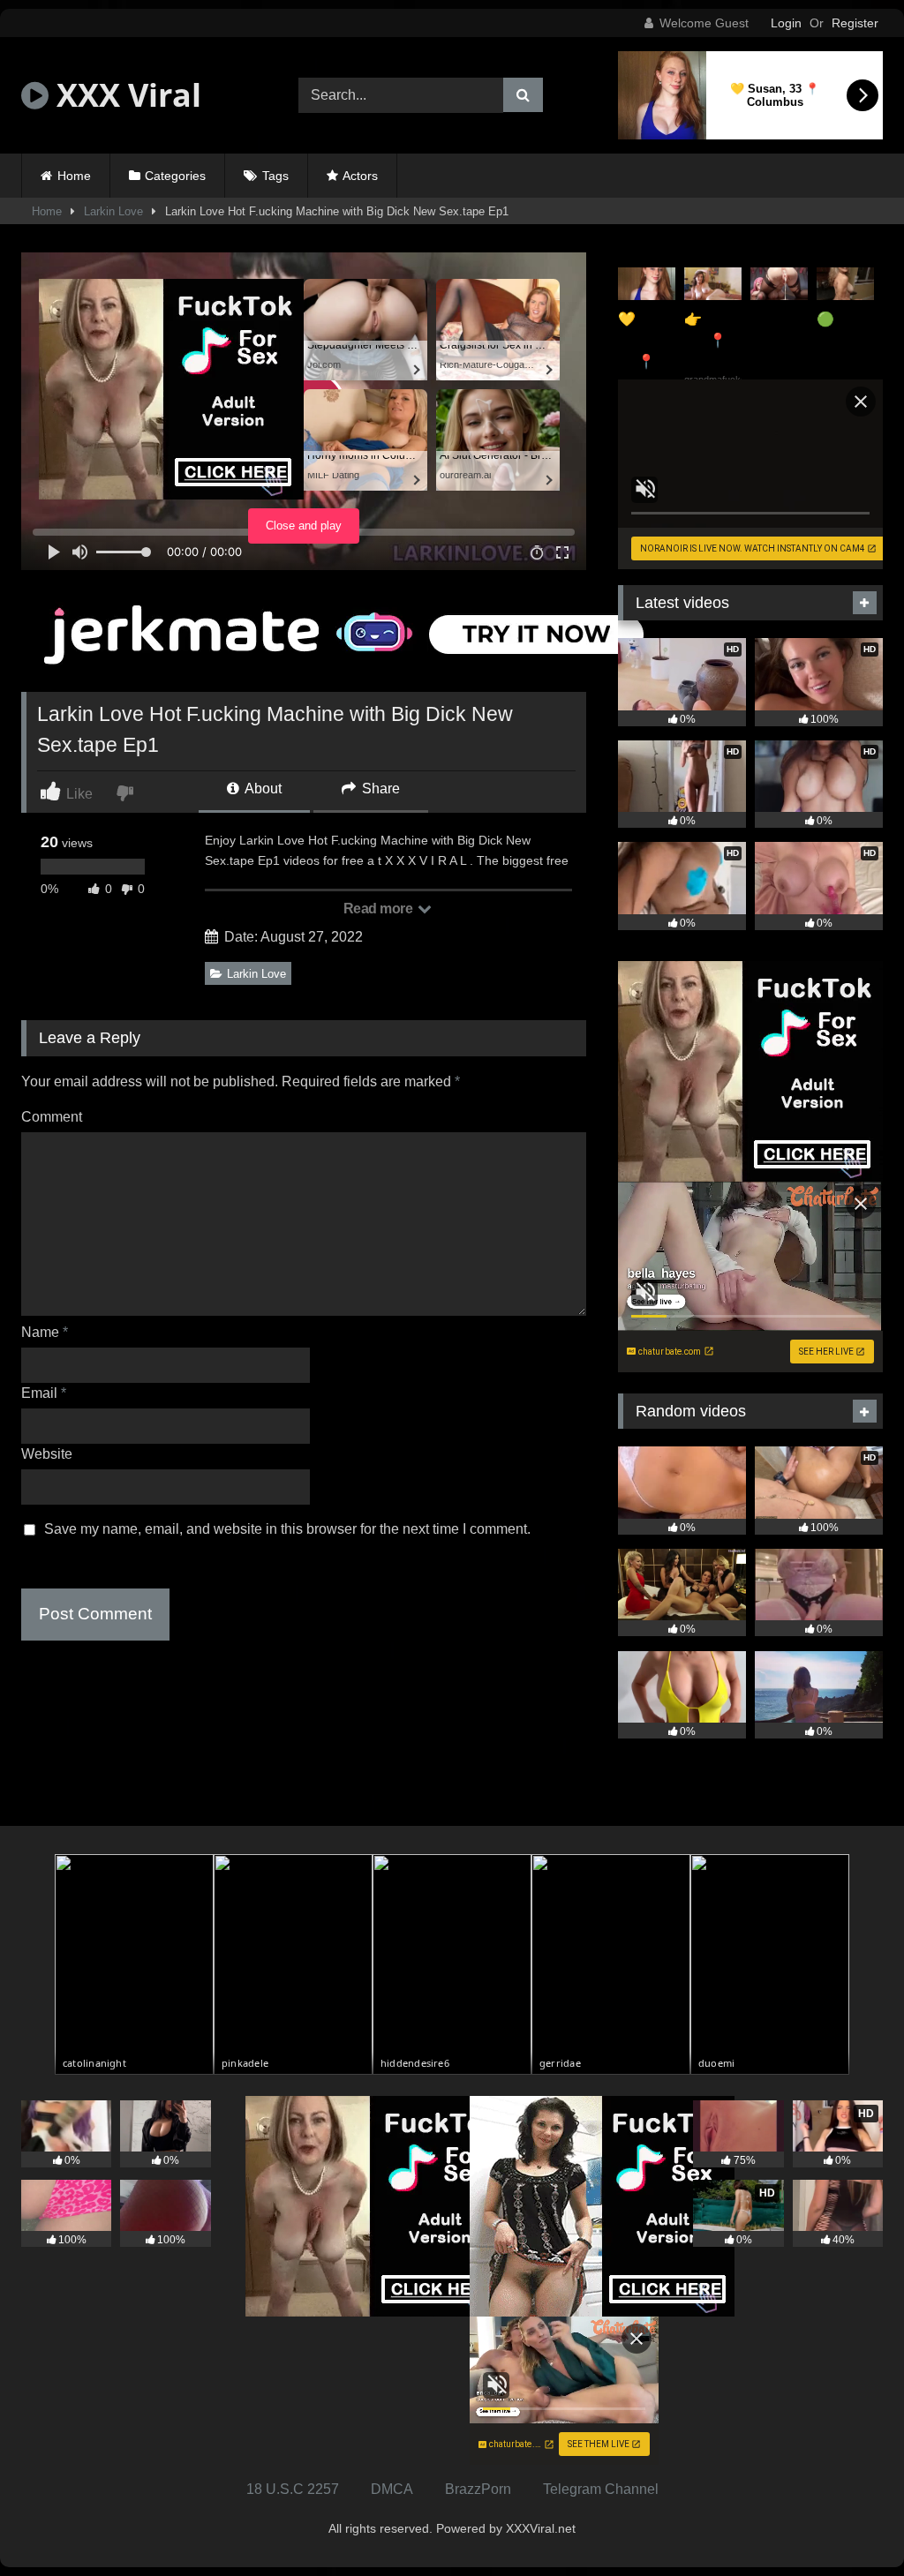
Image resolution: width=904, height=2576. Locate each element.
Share (379, 789)
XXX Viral (125, 95)
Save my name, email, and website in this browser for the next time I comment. (287, 1529)
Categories (175, 176)
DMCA (392, 2489)
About (262, 789)
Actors (360, 176)
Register (855, 23)
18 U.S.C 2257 (293, 2489)
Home (74, 176)
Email (44, 1393)
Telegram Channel (601, 2489)
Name (45, 1332)
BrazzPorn (478, 2489)
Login (786, 23)
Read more (380, 909)
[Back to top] (849, 2523)
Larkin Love (113, 211)
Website (47, 1454)
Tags (275, 176)
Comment (52, 1117)
